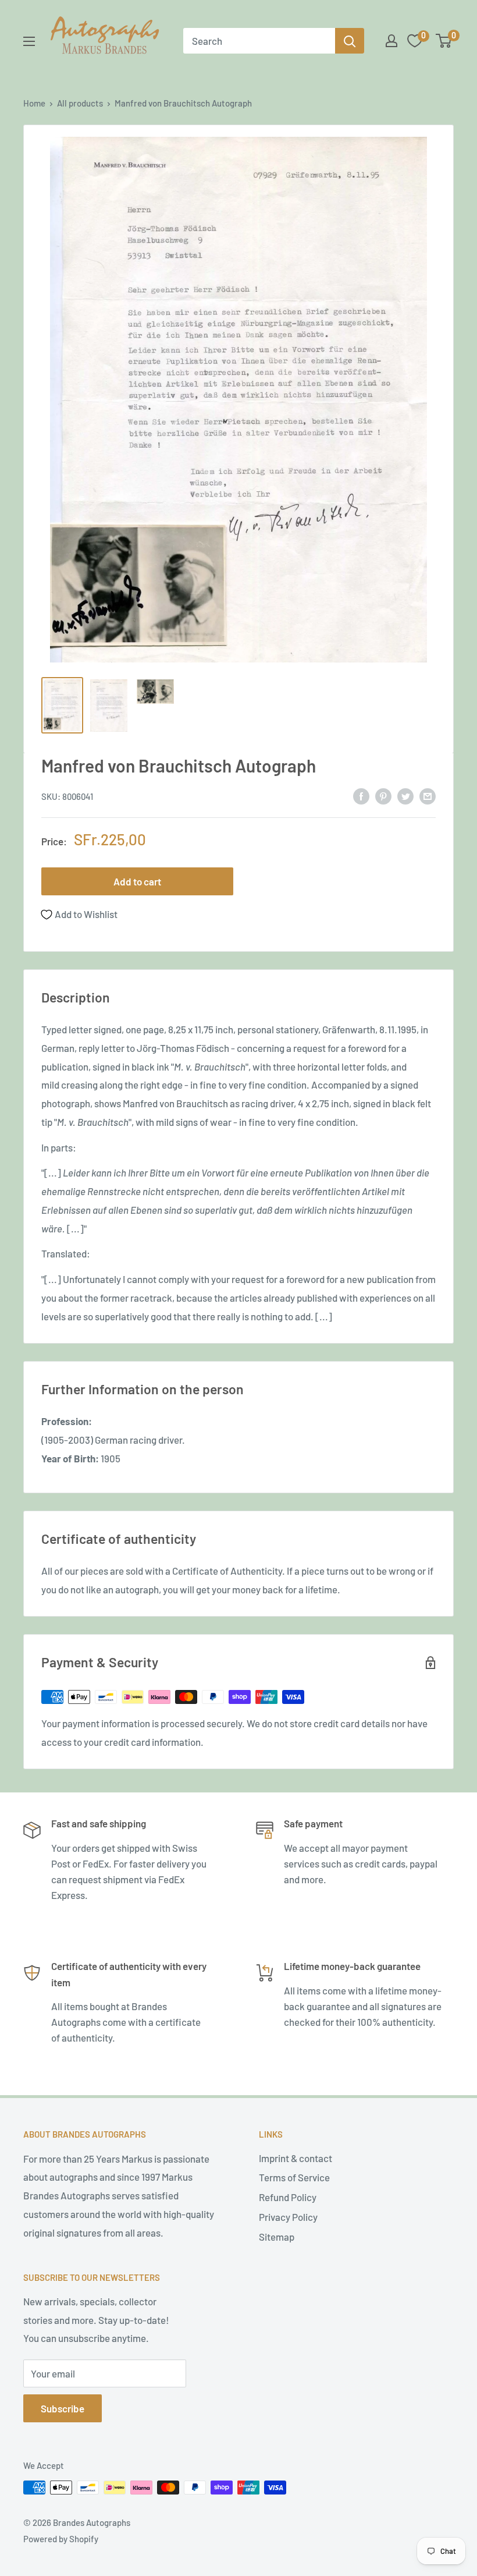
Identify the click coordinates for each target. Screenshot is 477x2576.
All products (80, 103)
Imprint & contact (296, 2158)
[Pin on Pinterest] (383, 796)
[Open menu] (29, 41)
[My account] (391, 41)
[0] (444, 41)
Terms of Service (294, 2177)
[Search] (350, 41)
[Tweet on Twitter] (405, 796)
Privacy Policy (288, 2217)
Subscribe (63, 2408)
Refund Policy (288, 2197)
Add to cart (137, 881)
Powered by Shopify (61, 2539)
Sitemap (277, 2237)
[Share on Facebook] (361, 796)
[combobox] (259, 41)
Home (34, 103)
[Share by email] (428, 796)
